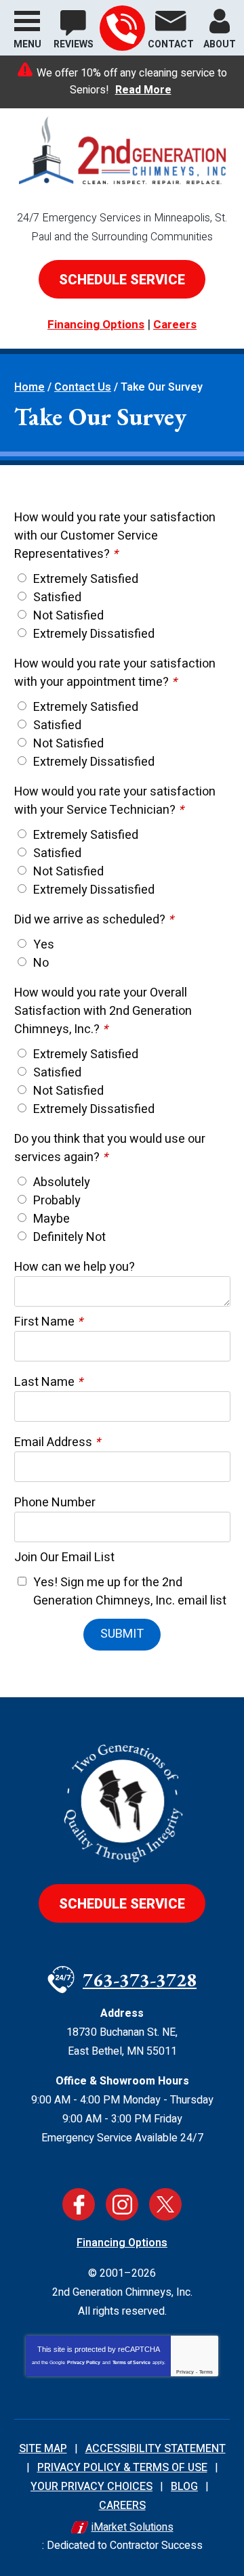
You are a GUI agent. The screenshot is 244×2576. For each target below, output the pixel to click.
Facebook (79, 2204)
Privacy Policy (84, 2362)
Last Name (48, 1382)
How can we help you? (75, 1267)
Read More (143, 90)
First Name (48, 1322)
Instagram (122, 2204)
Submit (122, 1634)
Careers (175, 325)
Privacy (185, 2372)
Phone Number (55, 1503)
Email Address (57, 1442)
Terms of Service (131, 2362)
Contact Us (83, 387)
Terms (206, 2372)
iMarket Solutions (133, 2527)
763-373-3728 (122, 28)
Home (29, 387)
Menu (27, 44)
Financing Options (96, 325)
